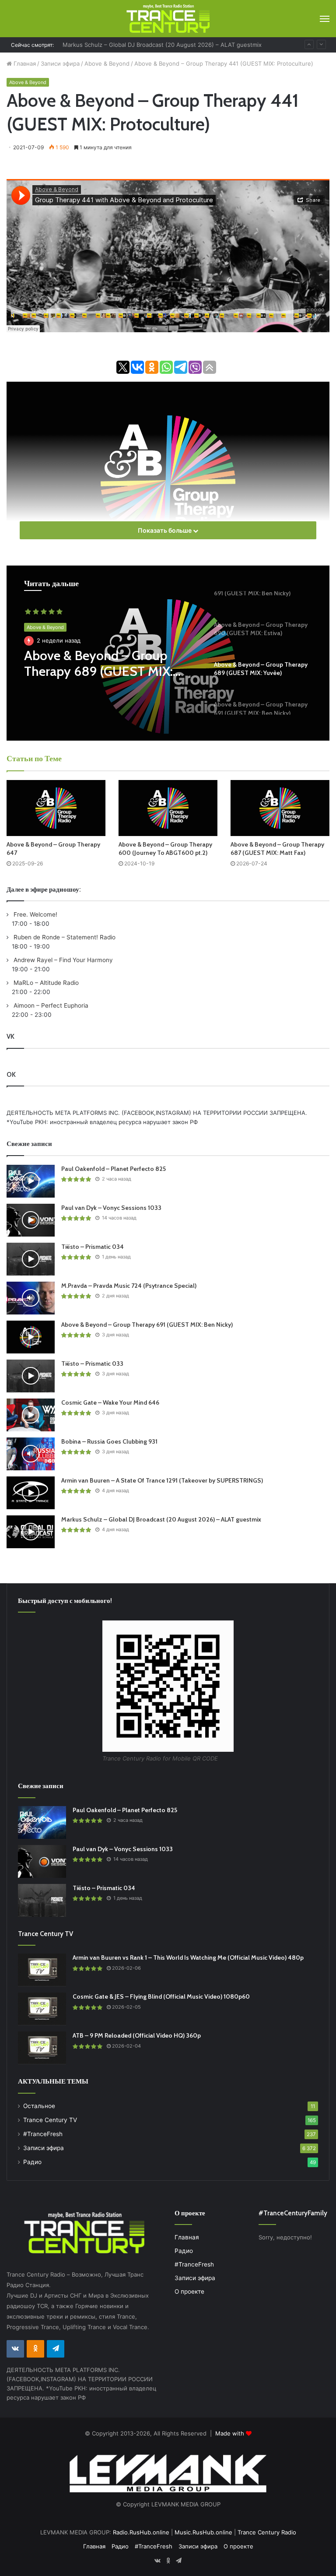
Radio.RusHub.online (141, 2532)
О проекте (189, 2291)
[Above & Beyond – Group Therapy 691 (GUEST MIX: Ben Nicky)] (31, 1337)
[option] (168, 653)
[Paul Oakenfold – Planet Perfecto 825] (31, 1181)
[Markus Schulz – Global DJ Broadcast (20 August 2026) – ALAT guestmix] (31, 1532)
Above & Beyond (107, 63)
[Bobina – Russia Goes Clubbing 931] (31, 1454)
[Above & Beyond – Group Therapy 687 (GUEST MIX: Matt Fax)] (280, 808)
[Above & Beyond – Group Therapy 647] (56, 808)
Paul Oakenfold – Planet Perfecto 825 (114, 1169)
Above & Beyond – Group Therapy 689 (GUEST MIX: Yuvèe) (98, 664)
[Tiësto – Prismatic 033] (31, 1376)
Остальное (39, 2106)
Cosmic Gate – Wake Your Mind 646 (110, 1402)
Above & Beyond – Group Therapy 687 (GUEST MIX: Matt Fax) (277, 849)
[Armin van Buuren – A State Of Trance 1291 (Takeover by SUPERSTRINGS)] (31, 1493)
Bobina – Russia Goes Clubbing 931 (109, 1441)
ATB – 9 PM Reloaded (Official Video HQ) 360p (137, 2035)
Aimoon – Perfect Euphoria (50, 1005)
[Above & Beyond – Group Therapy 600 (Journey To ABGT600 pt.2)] (168, 808)
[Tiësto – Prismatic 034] (31, 1259)
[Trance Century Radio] (168, 19)
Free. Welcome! (35, 914)
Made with (231, 2433)
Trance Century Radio (267, 2532)
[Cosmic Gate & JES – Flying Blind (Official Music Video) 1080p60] (42, 2009)
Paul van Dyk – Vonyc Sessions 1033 (111, 1208)
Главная (24, 63)
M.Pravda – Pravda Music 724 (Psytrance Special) (129, 1286)
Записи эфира (60, 63)
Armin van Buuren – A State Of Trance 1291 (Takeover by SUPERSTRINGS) (162, 1480)
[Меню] (325, 19)
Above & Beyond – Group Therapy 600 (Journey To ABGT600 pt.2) (165, 849)
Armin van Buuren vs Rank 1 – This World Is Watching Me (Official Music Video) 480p (188, 1957)
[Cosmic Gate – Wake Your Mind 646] (31, 1415)
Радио (32, 2162)
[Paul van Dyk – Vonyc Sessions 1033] (31, 1220)
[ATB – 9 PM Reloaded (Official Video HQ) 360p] (42, 2048)
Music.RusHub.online (203, 2532)
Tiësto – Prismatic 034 (93, 1247)
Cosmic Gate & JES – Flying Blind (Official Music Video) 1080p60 (161, 1996)
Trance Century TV (50, 2120)
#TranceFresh (43, 2134)
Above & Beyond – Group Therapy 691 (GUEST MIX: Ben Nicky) (147, 1325)
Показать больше (165, 530)
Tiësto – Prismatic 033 (92, 1364)
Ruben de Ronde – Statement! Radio (64, 937)
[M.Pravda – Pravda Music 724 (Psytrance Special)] (31, 1298)
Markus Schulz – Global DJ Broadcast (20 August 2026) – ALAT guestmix (162, 45)
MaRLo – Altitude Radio (45, 983)
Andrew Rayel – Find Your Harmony (62, 960)
